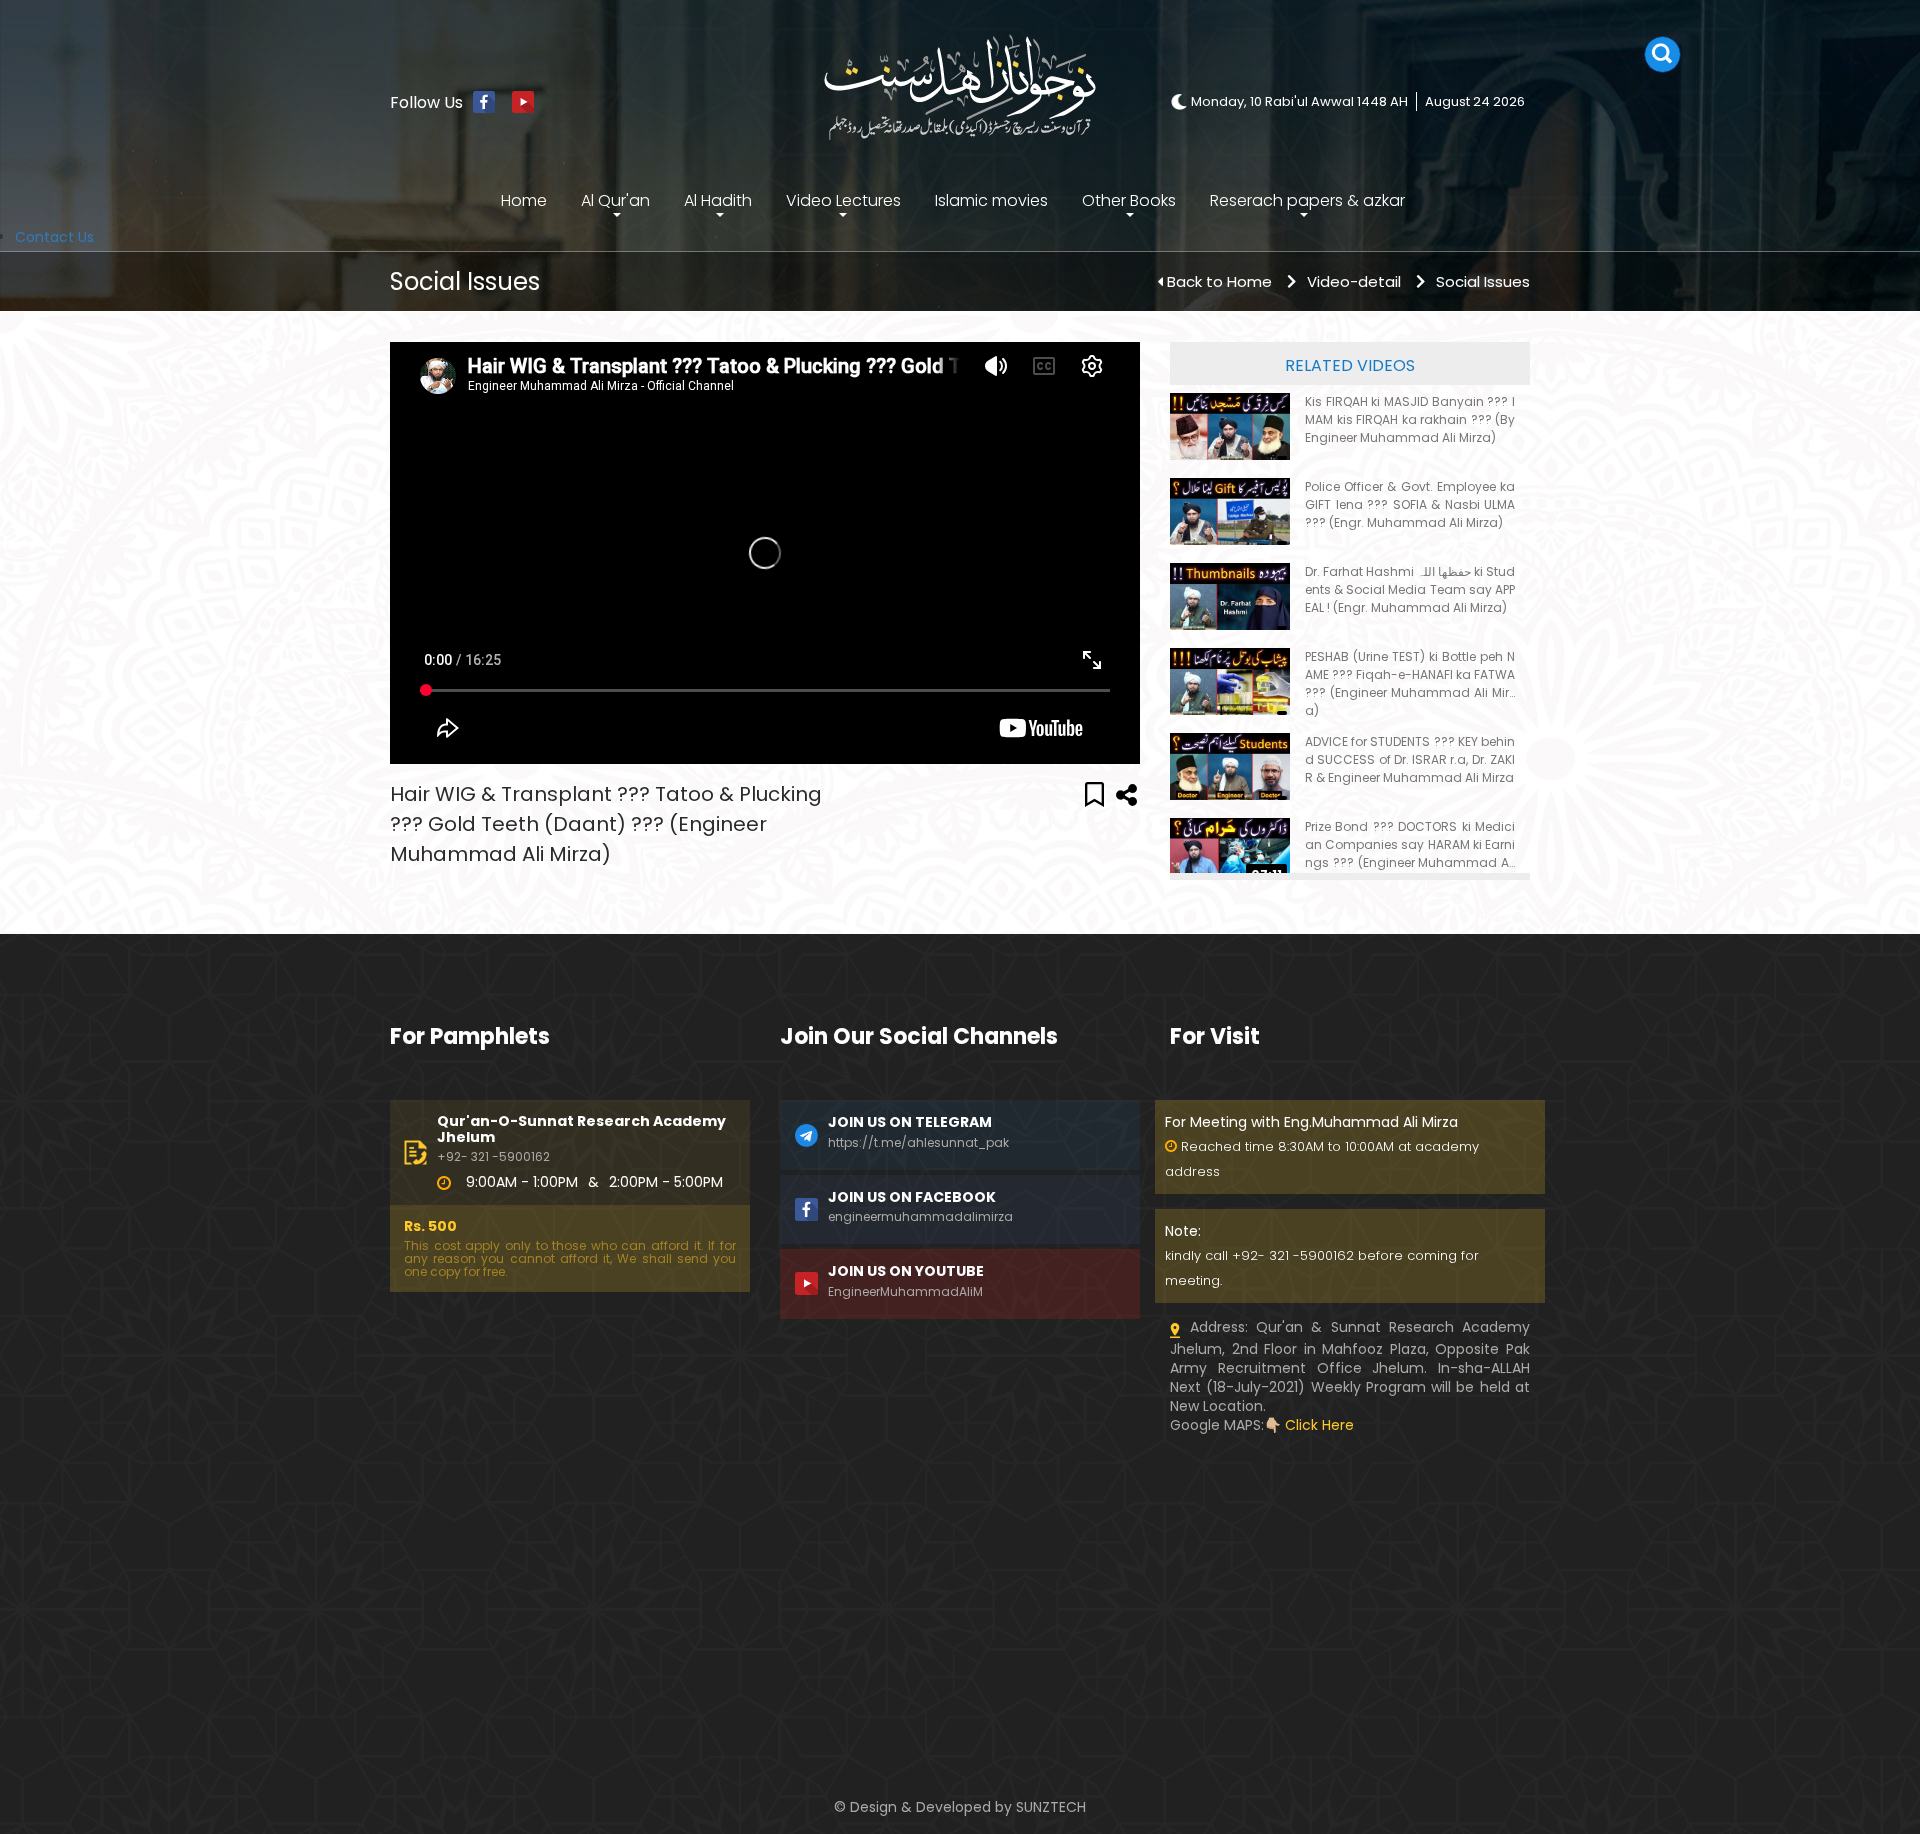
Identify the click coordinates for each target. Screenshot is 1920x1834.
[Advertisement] (570, 1575)
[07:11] (1230, 851)
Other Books (1129, 200)
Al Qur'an (615, 200)
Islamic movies (991, 200)
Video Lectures (843, 200)
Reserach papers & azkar (1307, 200)
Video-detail (1354, 281)
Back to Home (1219, 281)
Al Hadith (718, 200)
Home (524, 200)
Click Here (1319, 1425)
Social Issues (1483, 281)
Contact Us (54, 237)
